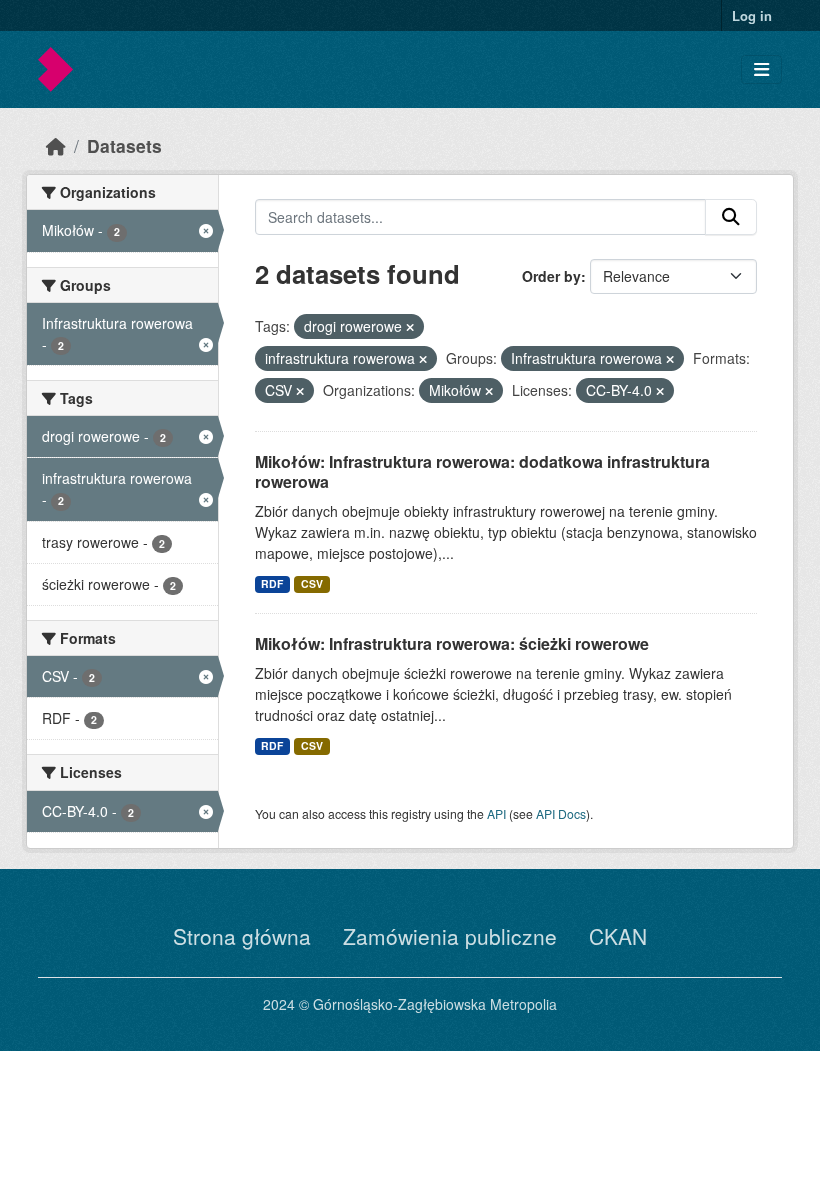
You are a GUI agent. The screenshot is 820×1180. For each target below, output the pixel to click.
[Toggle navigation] (761, 69)
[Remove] (410, 327)
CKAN (618, 936)
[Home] (56, 145)
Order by (551, 276)
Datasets (124, 145)
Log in (752, 15)
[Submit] (731, 217)
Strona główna (242, 936)
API (496, 813)
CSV (312, 583)
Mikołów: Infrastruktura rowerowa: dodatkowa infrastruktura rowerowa (482, 472)
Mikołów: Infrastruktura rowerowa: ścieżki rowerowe (452, 643)
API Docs (561, 813)
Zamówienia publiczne (450, 936)
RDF (272, 583)
